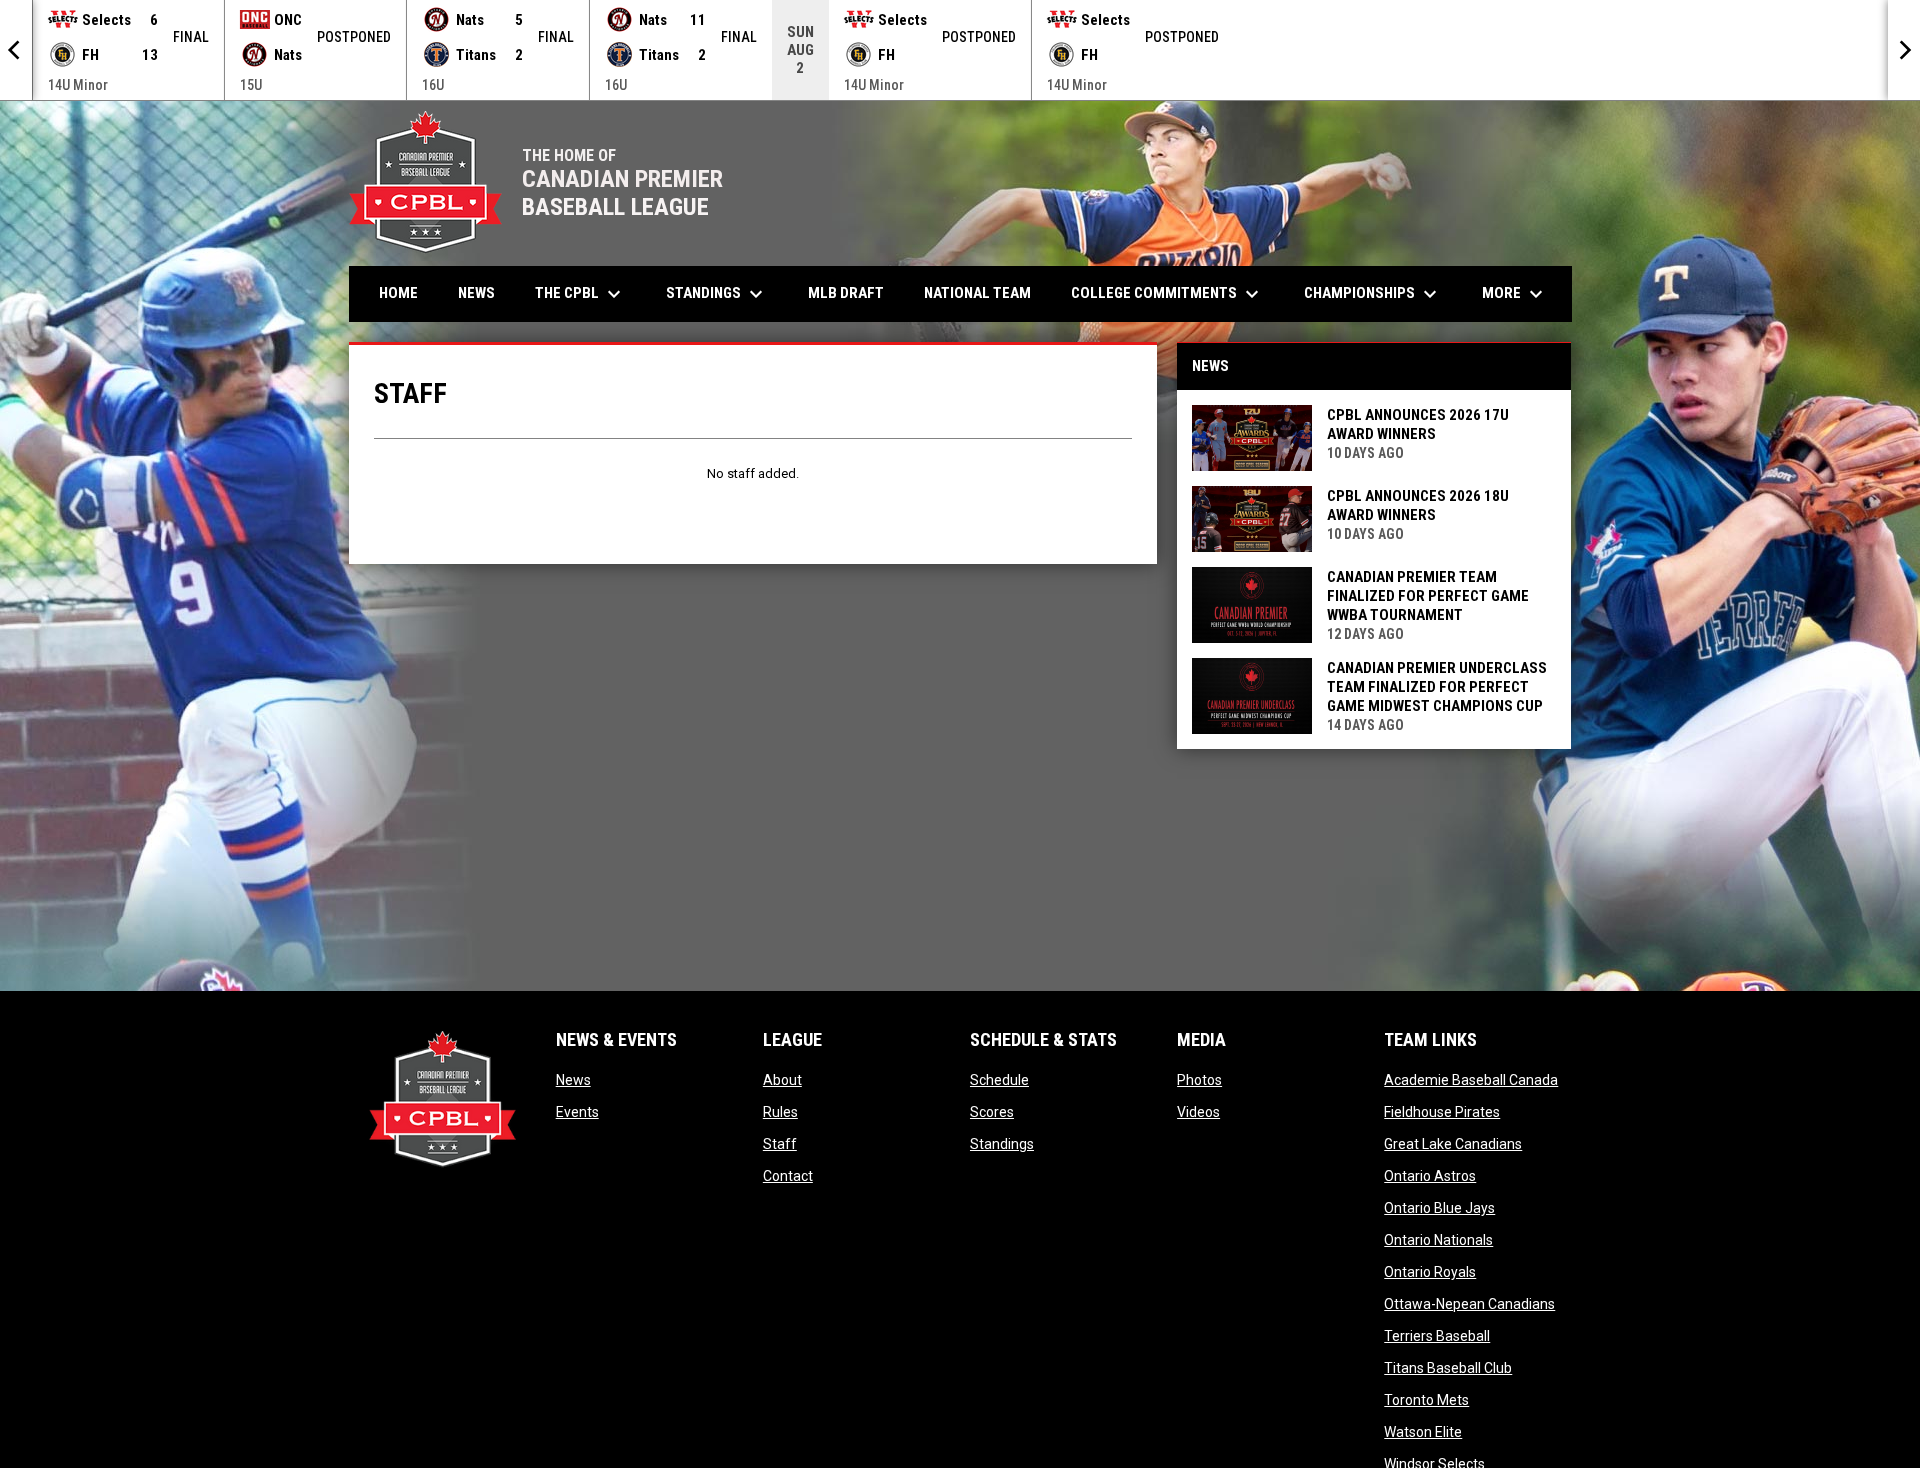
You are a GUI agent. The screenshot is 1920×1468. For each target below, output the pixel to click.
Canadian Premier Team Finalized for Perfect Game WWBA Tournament (1428, 596)
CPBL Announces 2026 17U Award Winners (1418, 424)
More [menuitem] (1515, 294)
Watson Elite (1423, 1432)
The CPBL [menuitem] (580, 294)
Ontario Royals (1430, 1272)
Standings (1002, 1144)
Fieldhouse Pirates (1442, 1112)
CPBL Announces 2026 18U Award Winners (1418, 505)
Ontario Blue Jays (1439, 1208)
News (573, 1080)
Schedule (999, 1080)
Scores (992, 1112)
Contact (788, 1176)
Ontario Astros (1430, 1176)
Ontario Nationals (1438, 1240)
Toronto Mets (1426, 1400)
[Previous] (16, 50)
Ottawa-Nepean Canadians (1469, 1304)
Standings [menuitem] (717, 294)
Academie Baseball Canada (1471, 1080)
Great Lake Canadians (1453, 1144)
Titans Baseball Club (1448, 1368)
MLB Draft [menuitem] (846, 293)
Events (577, 1112)
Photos (1199, 1080)
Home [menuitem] (398, 293)
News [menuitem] (476, 293)
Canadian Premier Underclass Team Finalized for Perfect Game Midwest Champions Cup (1437, 687)
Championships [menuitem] (1373, 294)
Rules (780, 1112)
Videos (1198, 1112)
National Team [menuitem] (977, 293)
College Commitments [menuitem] (1167, 294)
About (782, 1080)
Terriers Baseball (1437, 1336)
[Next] (1904, 50)
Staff (780, 1144)
